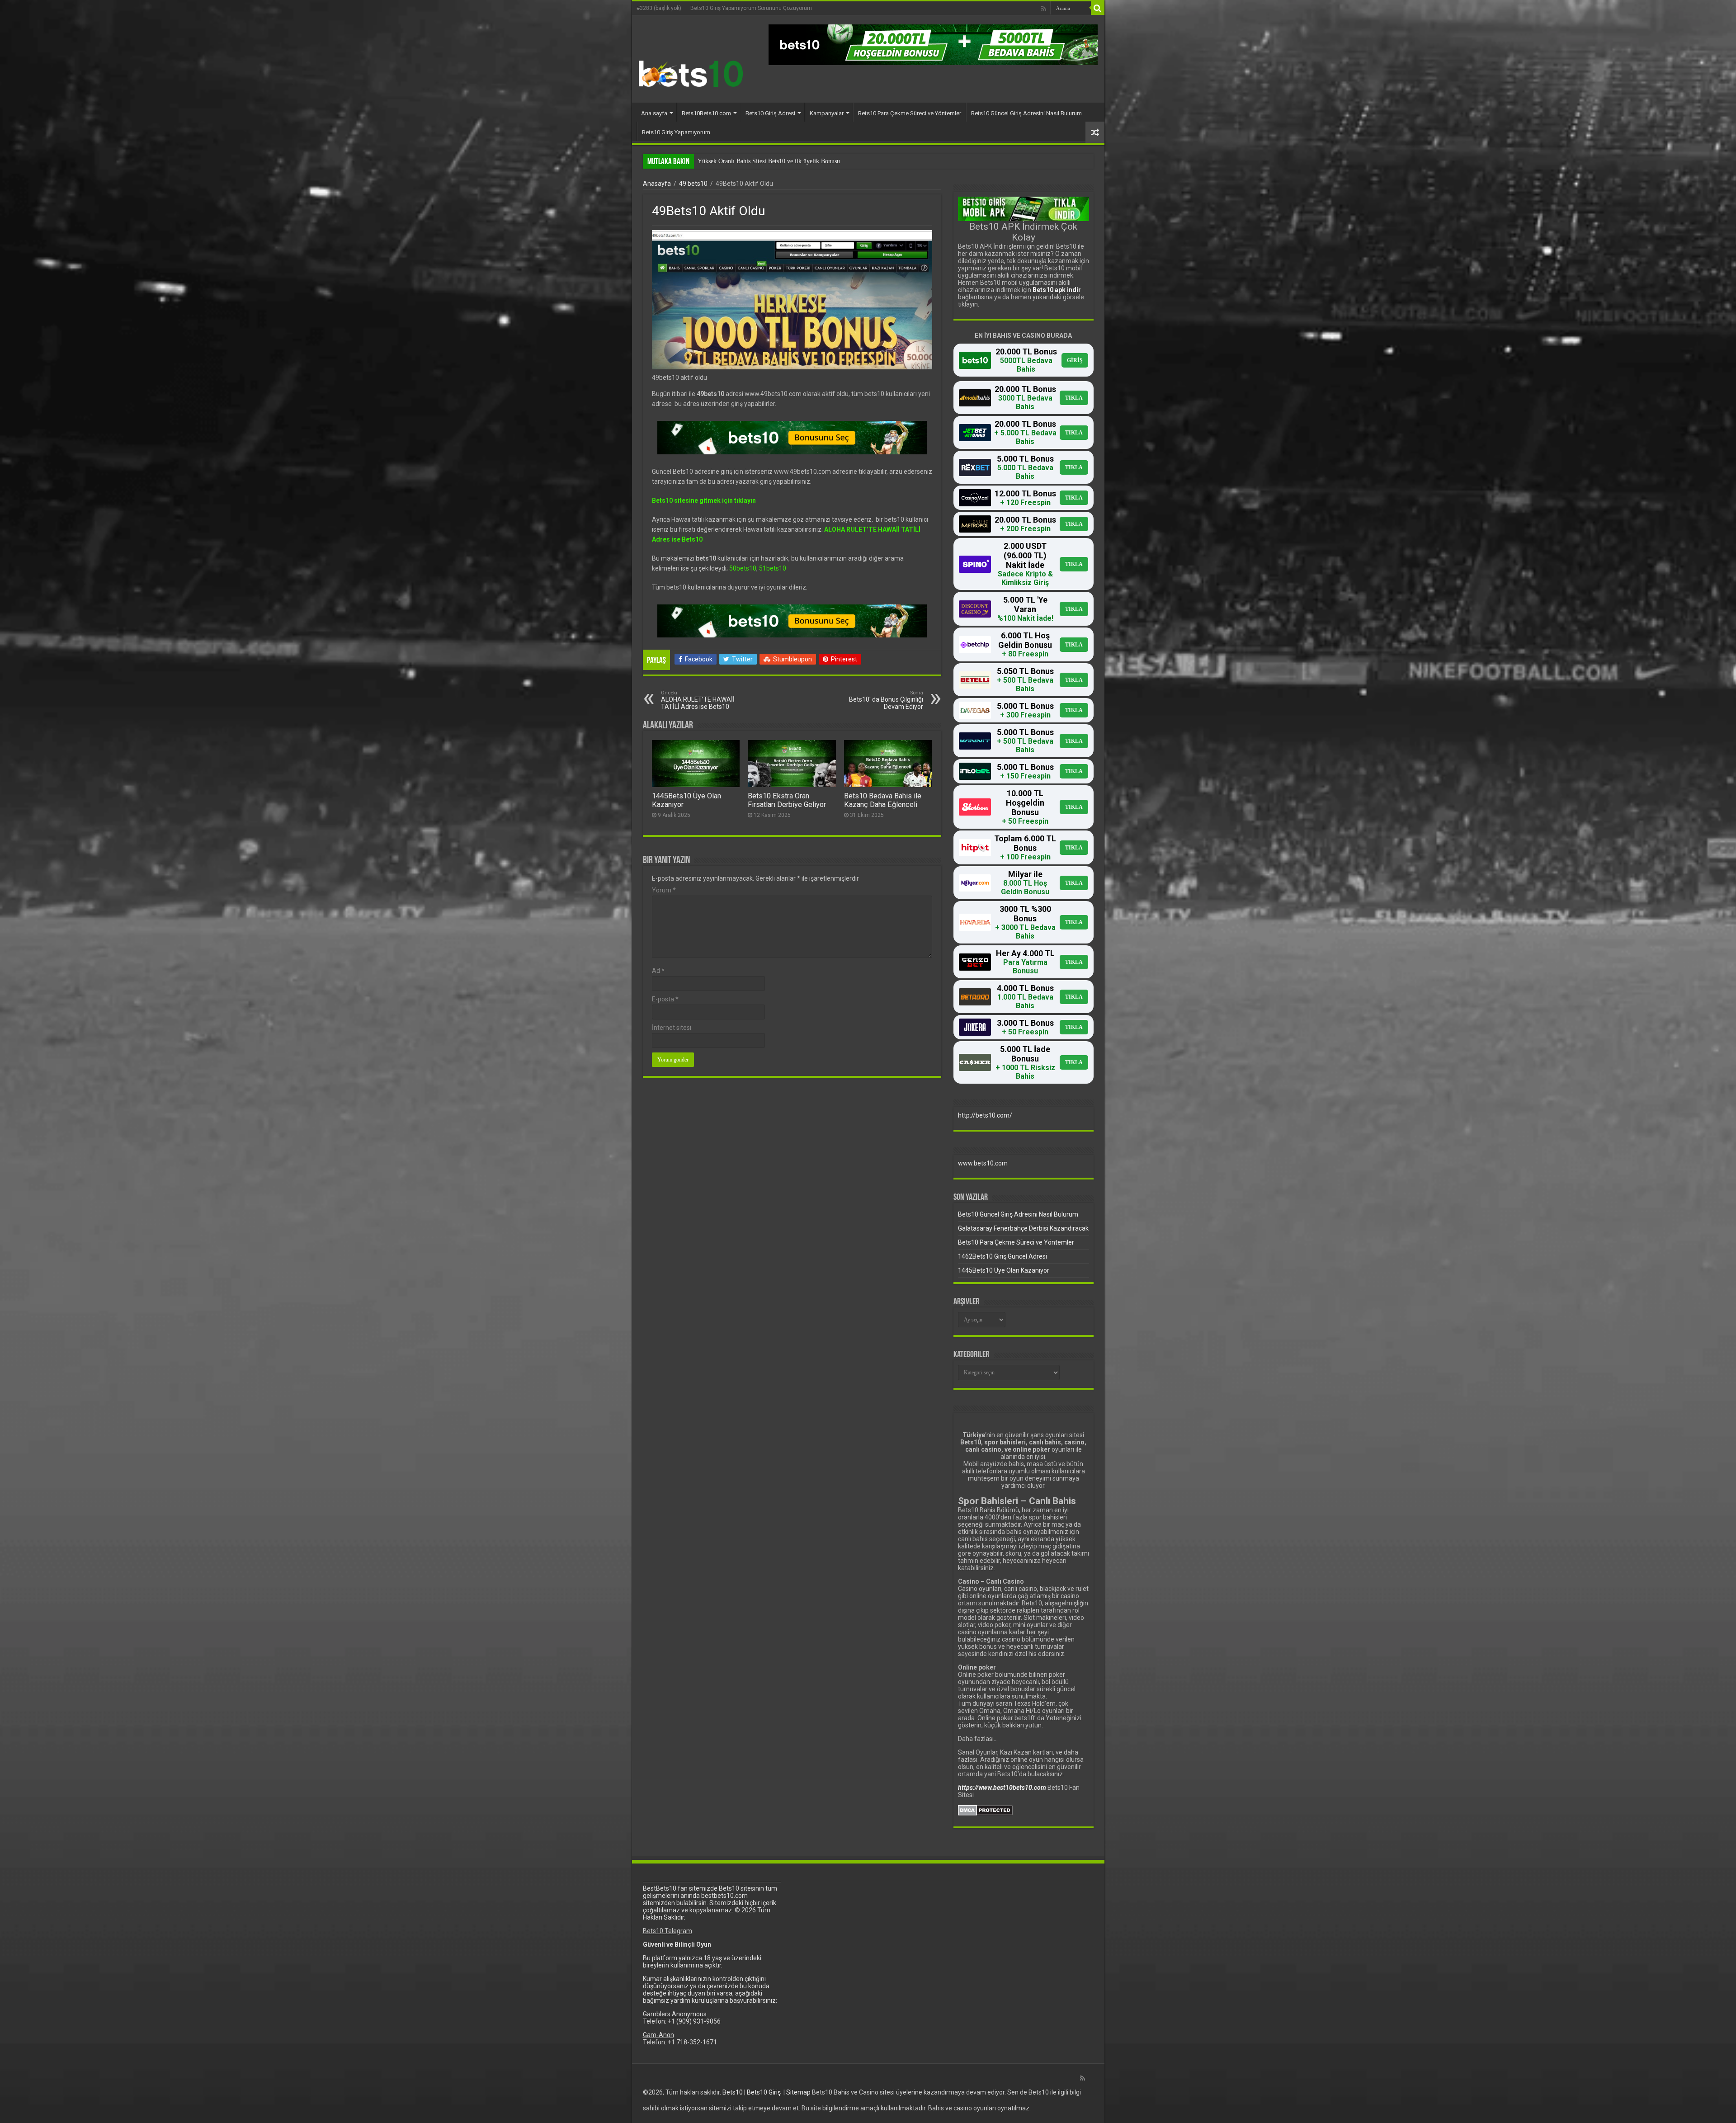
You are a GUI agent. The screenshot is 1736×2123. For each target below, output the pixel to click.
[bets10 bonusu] (933, 44)
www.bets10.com (983, 1163)
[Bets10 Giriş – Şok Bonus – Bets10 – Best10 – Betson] (691, 73)
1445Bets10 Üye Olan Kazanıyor (1004, 1270)
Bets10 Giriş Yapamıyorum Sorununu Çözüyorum (751, 8)
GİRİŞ (1075, 360)
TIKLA (1074, 398)
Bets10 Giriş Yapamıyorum (676, 132)
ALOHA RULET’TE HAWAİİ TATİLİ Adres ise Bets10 (698, 700)
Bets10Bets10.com (706, 113)
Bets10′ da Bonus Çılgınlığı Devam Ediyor (886, 700)
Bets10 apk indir (1057, 290)
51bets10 (773, 568)
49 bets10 (693, 184)
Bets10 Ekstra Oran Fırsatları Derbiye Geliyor (787, 800)
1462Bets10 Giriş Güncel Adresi (1002, 1256)
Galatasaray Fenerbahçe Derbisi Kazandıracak (1023, 1228)
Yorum (664, 890)
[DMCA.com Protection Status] (985, 1810)
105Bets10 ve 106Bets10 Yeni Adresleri (748, 161)
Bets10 (733, 2092)
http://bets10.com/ (985, 1115)
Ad (658, 971)
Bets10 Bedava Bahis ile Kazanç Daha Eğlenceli (883, 800)
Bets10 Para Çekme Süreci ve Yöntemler (910, 113)
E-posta (665, 999)
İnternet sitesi (672, 1028)
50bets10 (743, 568)
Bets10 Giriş (764, 2092)
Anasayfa (657, 184)
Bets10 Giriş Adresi (770, 113)
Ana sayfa (654, 113)
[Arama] (1098, 8)
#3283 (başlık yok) (659, 8)
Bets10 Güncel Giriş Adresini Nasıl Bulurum (1026, 113)
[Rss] (1044, 9)
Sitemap (798, 2092)
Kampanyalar (827, 113)
